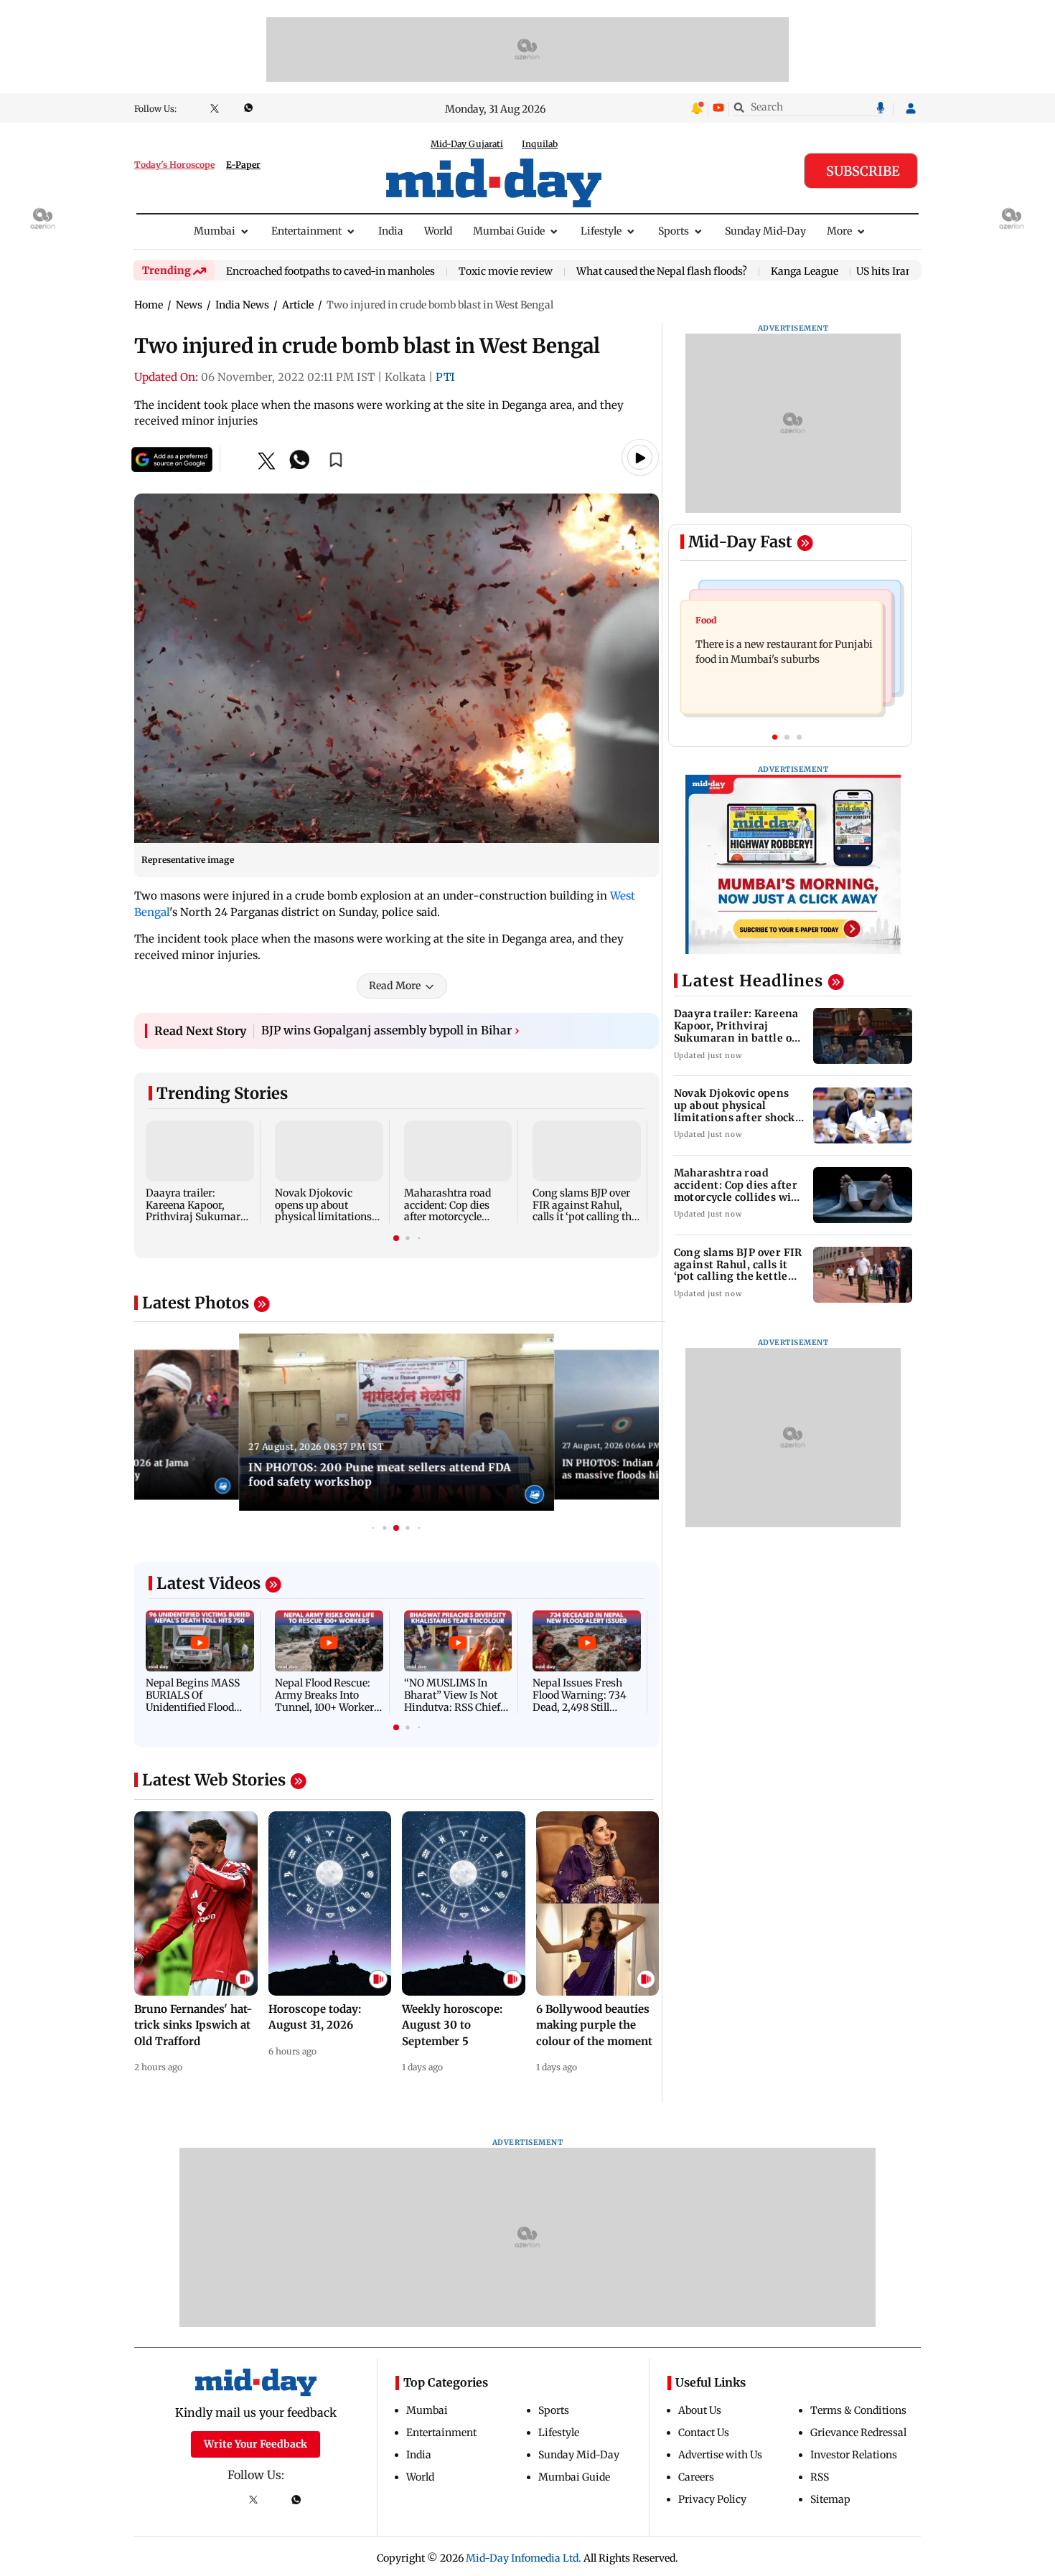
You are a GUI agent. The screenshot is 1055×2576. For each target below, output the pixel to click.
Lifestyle (601, 231)
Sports (674, 231)
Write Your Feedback (255, 2444)
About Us (700, 2410)
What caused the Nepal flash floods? (662, 272)
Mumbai (215, 231)
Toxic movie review (506, 272)
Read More (395, 986)
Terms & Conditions (858, 2410)
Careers (696, 2477)
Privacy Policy (712, 2499)
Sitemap (830, 2499)
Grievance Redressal (858, 2433)
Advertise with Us (720, 2455)
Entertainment (306, 231)
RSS (820, 2477)
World (438, 231)
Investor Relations (854, 2455)
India (391, 231)
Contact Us (704, 2433)
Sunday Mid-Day (765, 231)
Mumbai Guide (509, 231)
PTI (445, 377)
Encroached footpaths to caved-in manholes (330, 272)
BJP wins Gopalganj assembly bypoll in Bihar (390, 1030)
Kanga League (805, 272)
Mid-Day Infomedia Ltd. (524, 2558)
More (839, 231)
